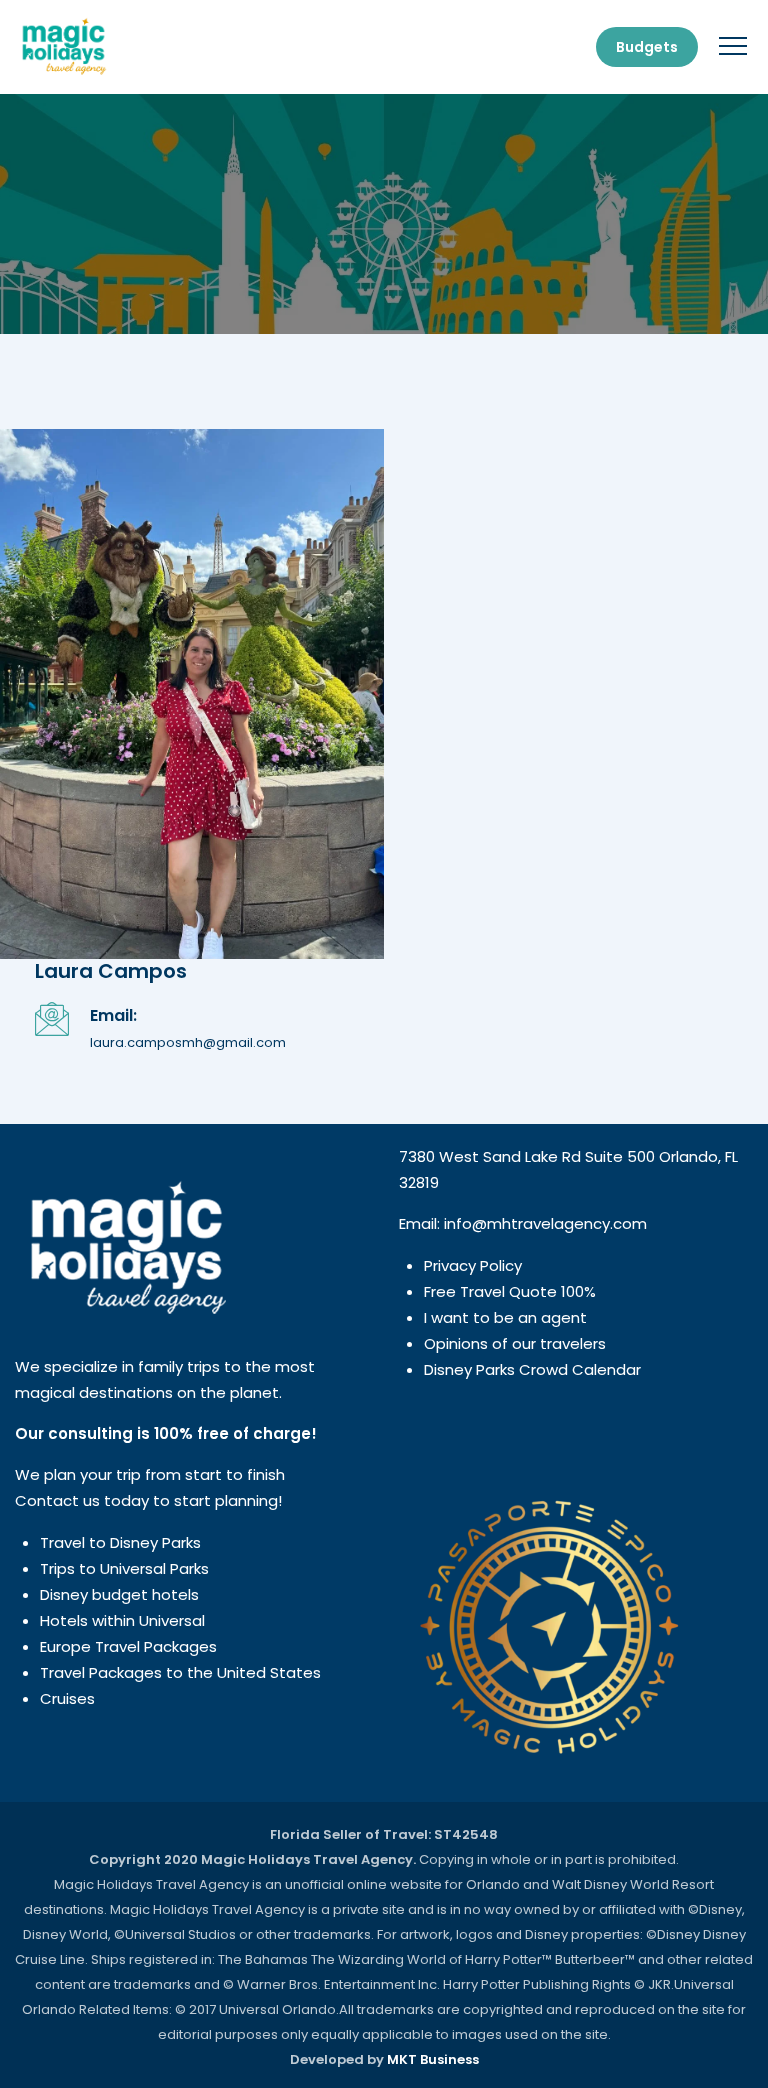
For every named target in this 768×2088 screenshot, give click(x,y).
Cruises (67, 1698)
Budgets (647, 47)
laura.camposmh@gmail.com (188, 1042)
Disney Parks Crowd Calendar (532, 1369)
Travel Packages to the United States (180, 1672)
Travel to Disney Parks (120, 1542)
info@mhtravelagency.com (545, 1223)
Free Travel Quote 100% (510, 1291)
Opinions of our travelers (515, 1343)
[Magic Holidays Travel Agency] (63, 47)
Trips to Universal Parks (124, 1568)
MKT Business (433, 2059)
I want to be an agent (505, 1317)
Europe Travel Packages (128, 1646)
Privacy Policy (473, 1265)
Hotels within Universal (122, 1620)
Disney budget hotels (119, 1594)
